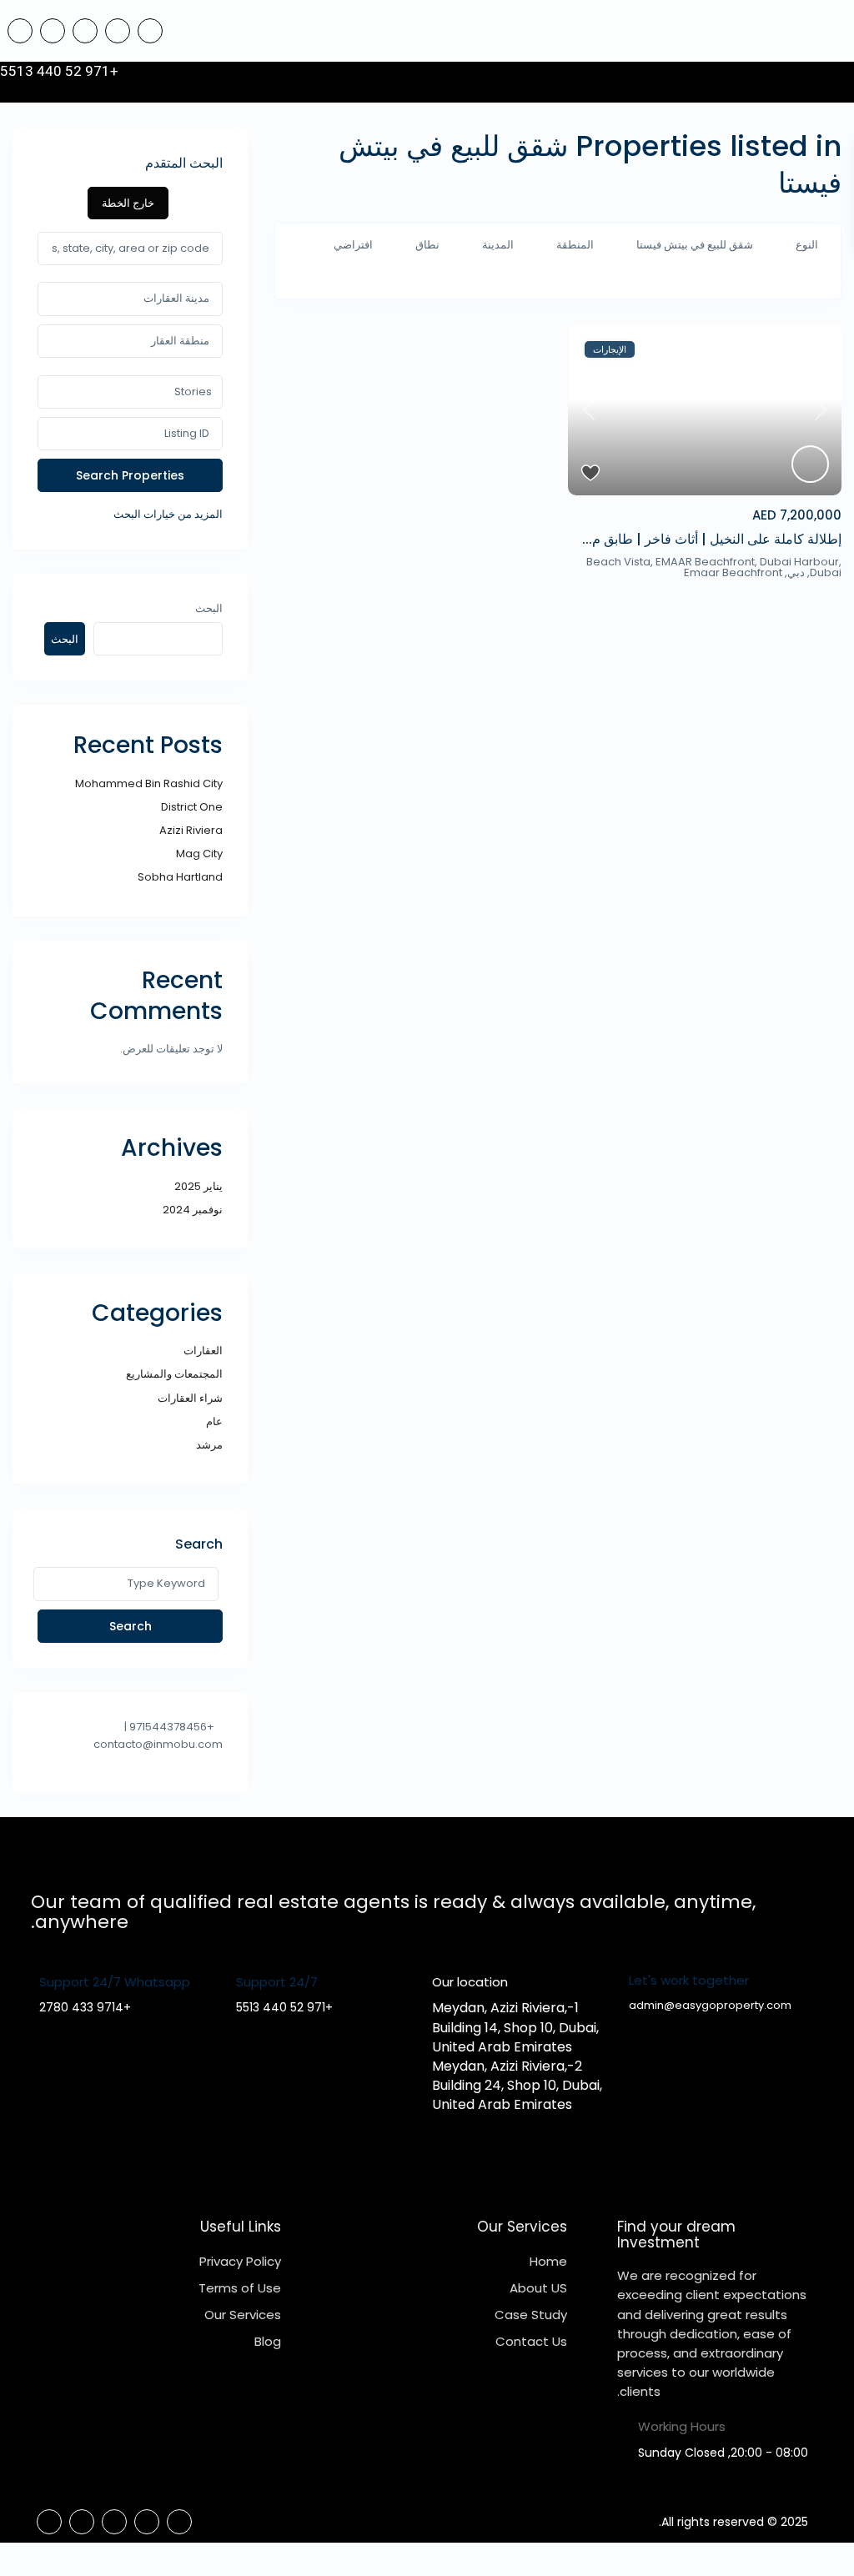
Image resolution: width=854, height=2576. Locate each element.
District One (192, 807)
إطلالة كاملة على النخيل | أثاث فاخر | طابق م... (712, 539)
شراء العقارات (190, 1398)
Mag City (199, 854)
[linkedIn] (85, 31)
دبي (796, 572)
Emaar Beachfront (733, 572)
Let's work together (689, 1980)
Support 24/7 (277, 1982)
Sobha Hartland (180, 877)
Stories (193, 392)
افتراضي (353, 245)
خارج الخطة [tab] (128, 203)
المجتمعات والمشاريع (174, 1374)
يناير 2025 (198, 1186)
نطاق (427, 245)
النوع (807, 245)
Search (131, 1626)
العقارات (203, 1351)
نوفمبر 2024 (193, 1210)
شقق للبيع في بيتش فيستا (695, 245)
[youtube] (53, 31)
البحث (209, 608)
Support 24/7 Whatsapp (115, 1982)
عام (214, 1421)
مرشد (209, 1445)
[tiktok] (118, 31)
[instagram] (20, 31)
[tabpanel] (130, 378)
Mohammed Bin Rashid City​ (149, 783)
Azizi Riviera (191, 830)
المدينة (498, 245)
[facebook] (150, 31)
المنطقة (575, 245)
